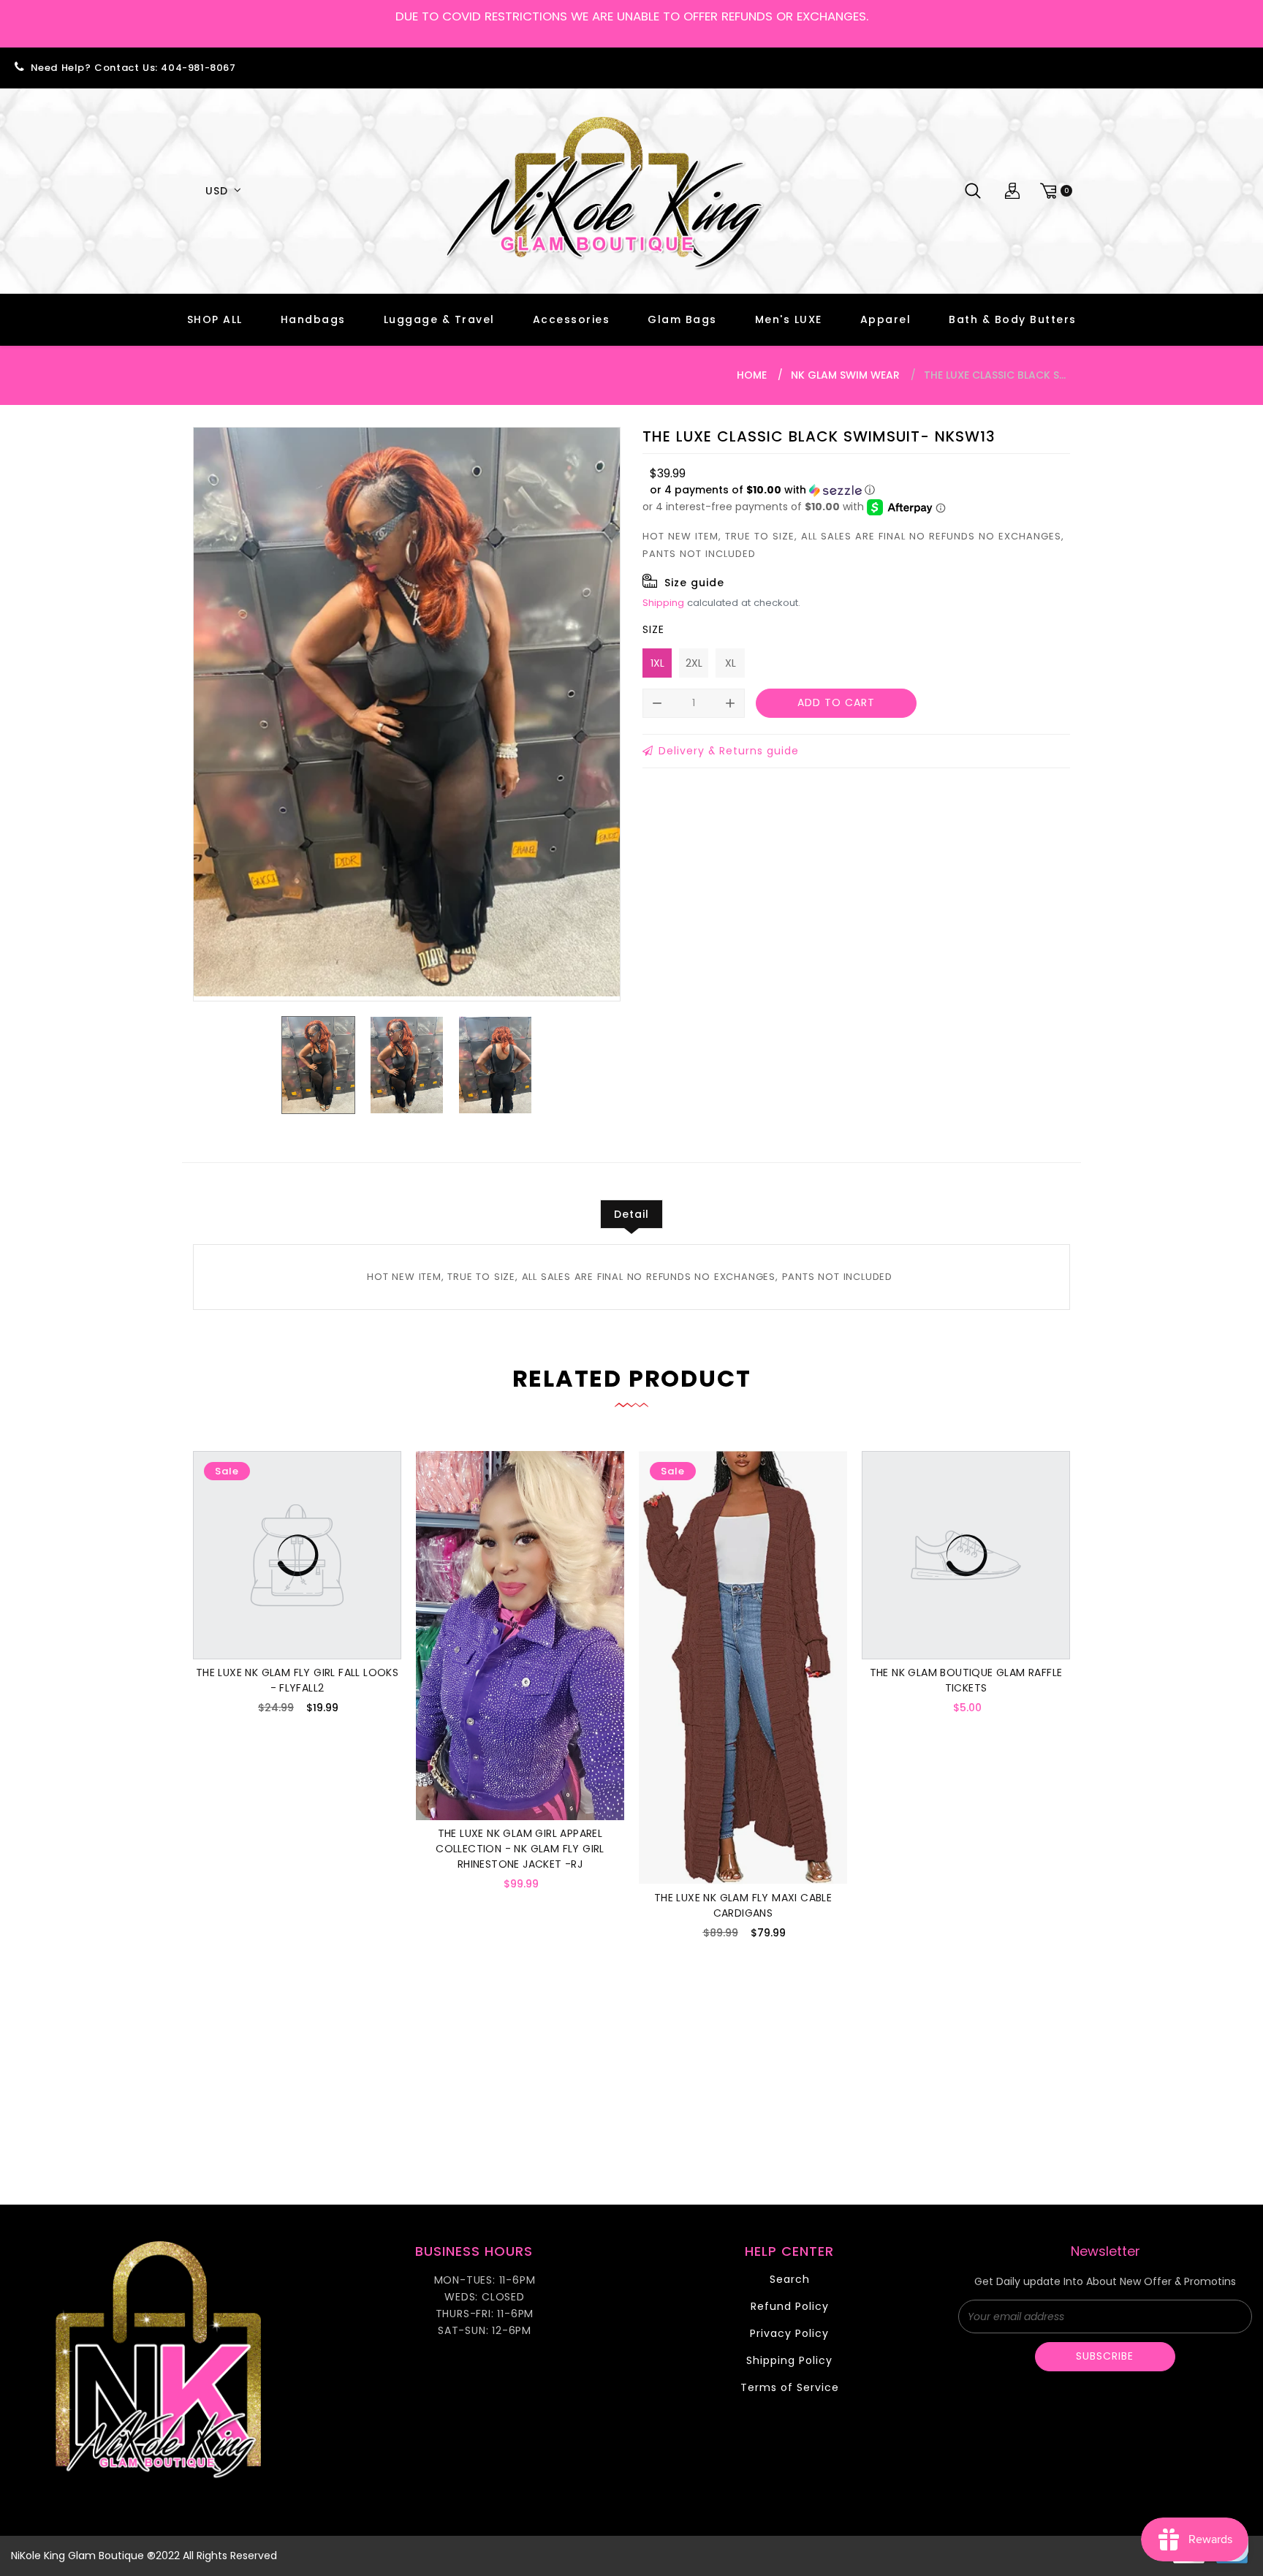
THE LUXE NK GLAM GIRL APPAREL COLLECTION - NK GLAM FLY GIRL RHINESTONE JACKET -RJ (520, 1849)
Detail (631, 1214)
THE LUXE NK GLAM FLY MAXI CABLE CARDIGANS (743, 1905)
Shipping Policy (789, 2360)
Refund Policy (790, 2306)
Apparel (886, 319)
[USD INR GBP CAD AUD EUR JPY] (221, 191)
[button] (762, 490)
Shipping (663, 603)
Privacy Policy (789, 2333)
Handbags (313, 319)
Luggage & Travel (439, 319)
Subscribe (1105, 2356)
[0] (1054, 191)
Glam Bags (682, 319)
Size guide (694, 583)
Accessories (572, 319)
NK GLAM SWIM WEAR (845, 375)
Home (752, 375)
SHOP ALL (215, 319)
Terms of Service (790, 2387)
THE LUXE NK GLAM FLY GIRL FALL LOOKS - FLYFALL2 (297, 1680)
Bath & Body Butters (1013, 319)
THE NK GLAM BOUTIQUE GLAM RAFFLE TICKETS (966, 1680)
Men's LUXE (789, 319)
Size (653, 629)
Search (790, 2279)
